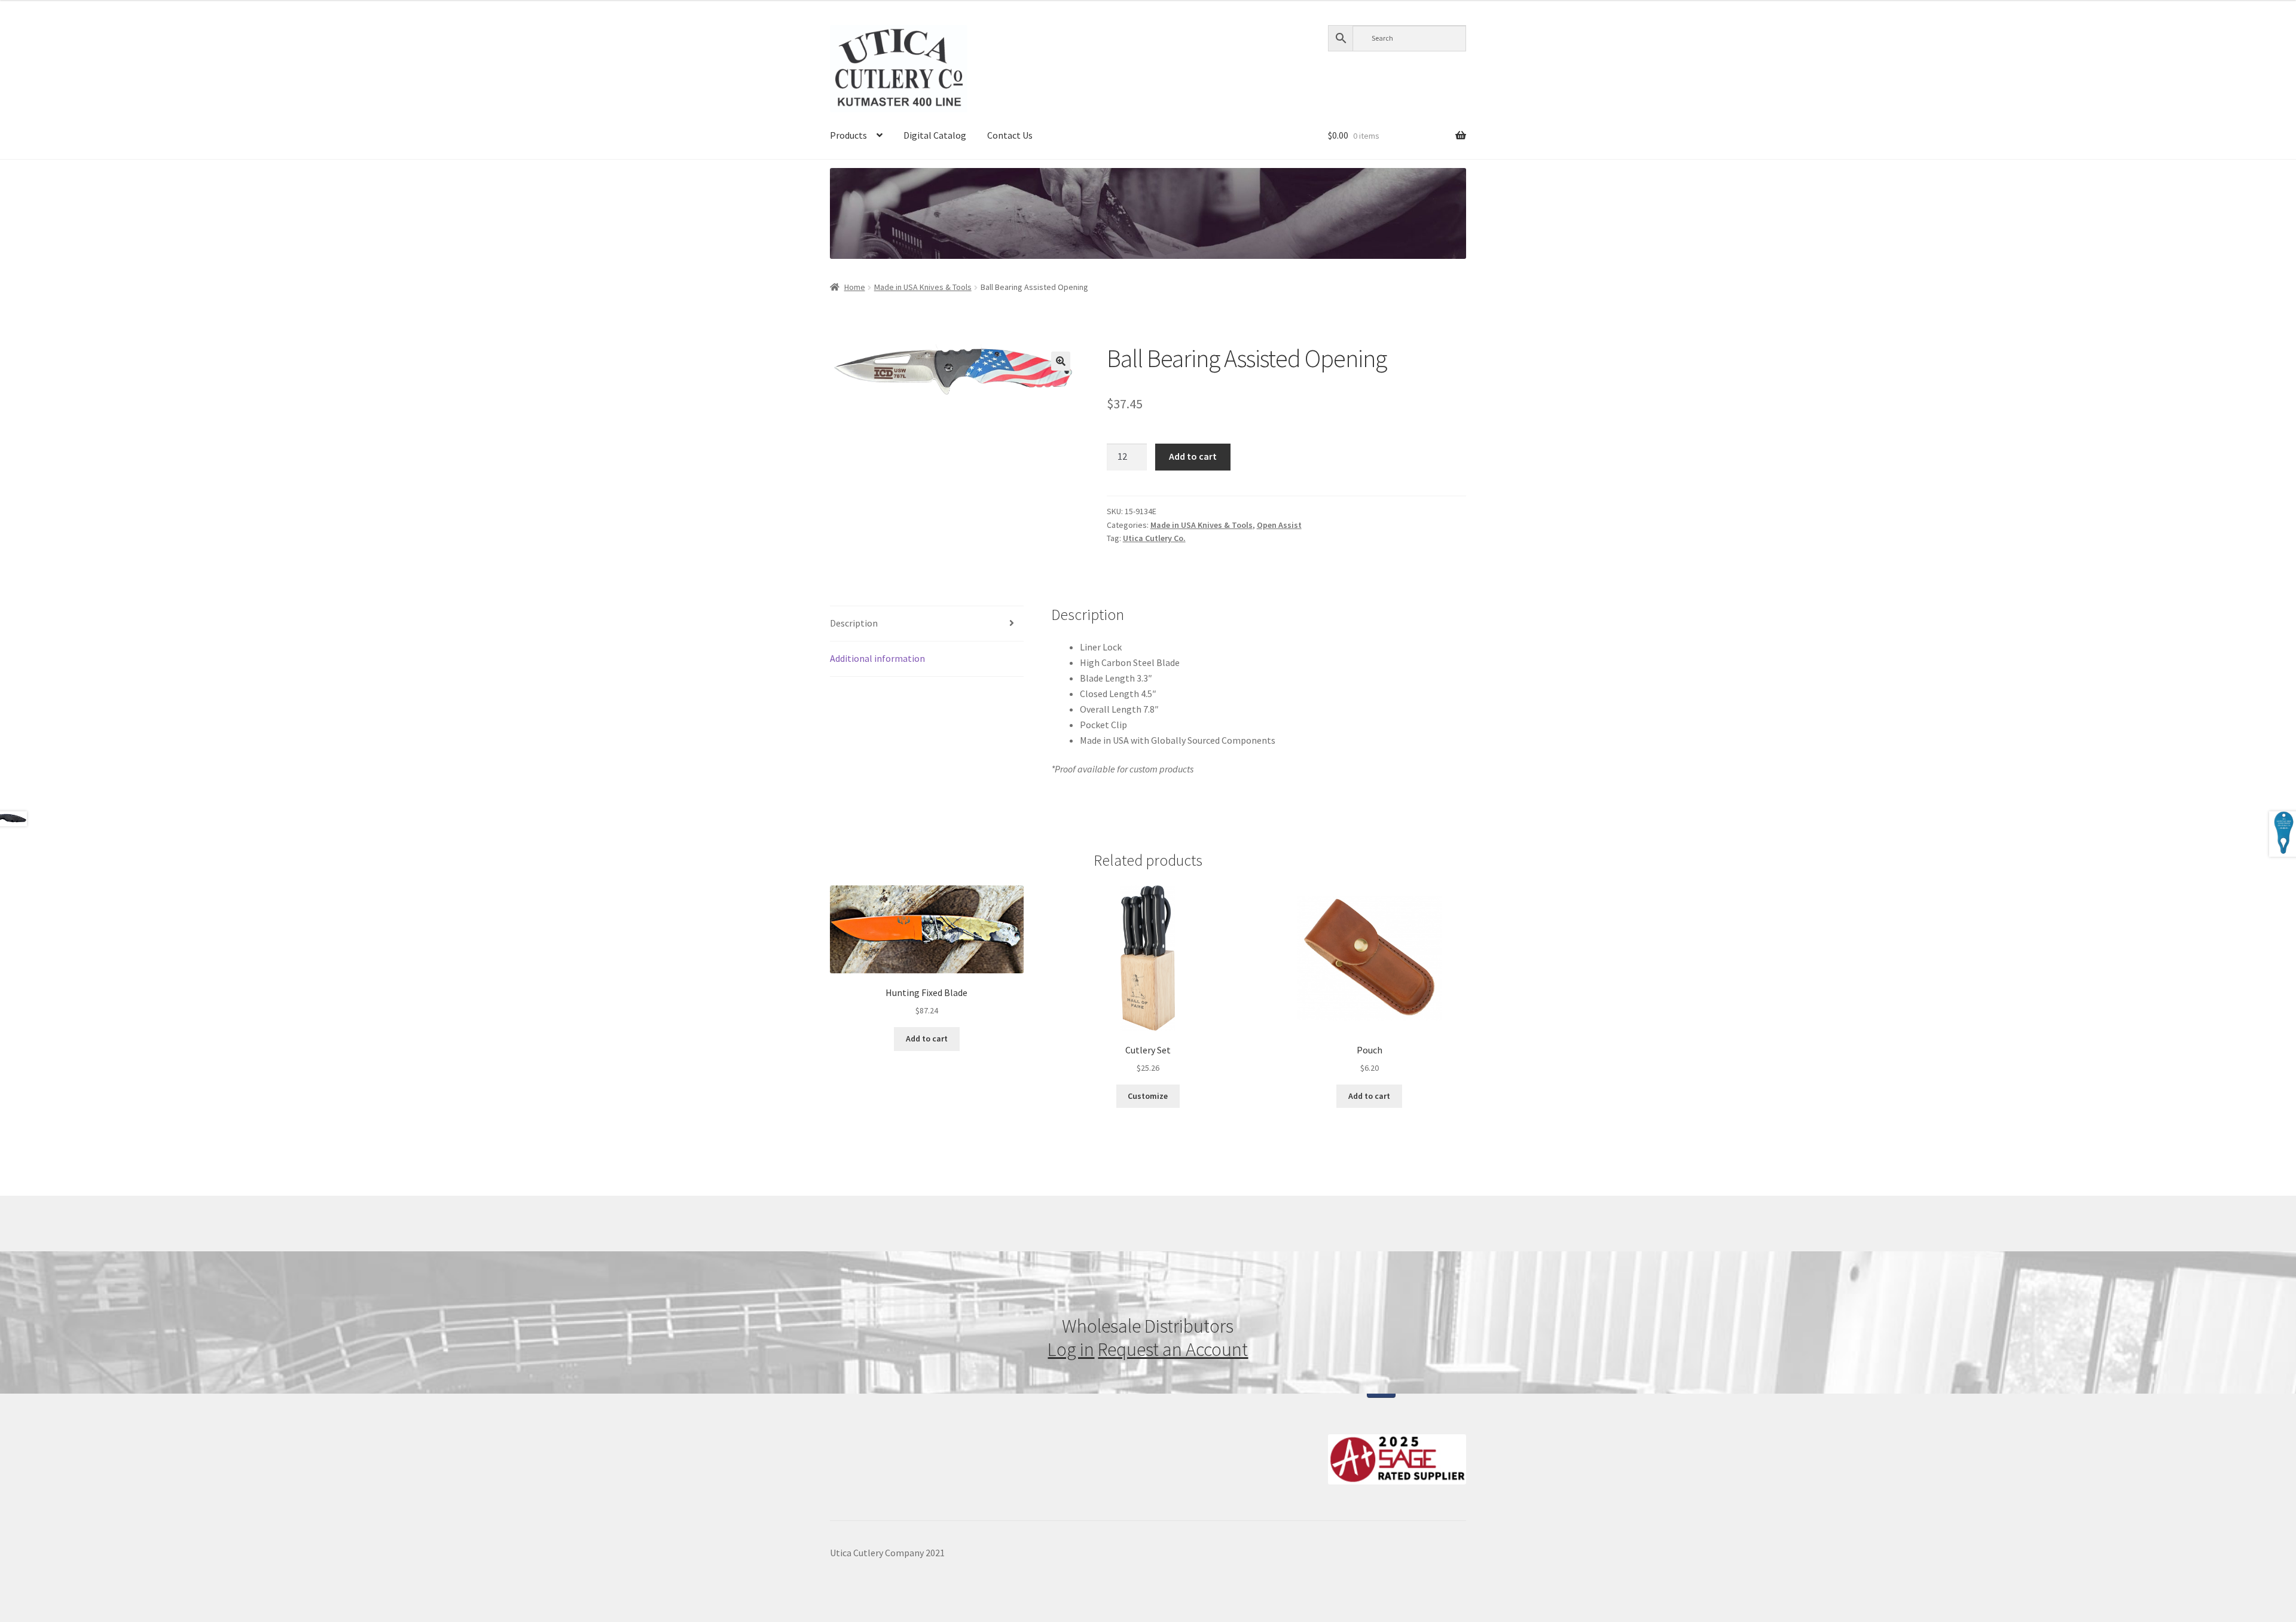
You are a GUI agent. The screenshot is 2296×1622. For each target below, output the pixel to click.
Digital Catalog (935, 135)
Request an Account (1173, 1349)
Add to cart (1193, 456)
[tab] (927, 624)
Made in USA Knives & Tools (923, 287)
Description (854, 623)
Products (848, 135)
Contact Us (1010, 135)
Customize (1148, 1096)
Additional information (877, 658)
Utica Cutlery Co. (1154, 538)
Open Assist (1279, 525)
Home (855, 287)
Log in (1071, 1349)
